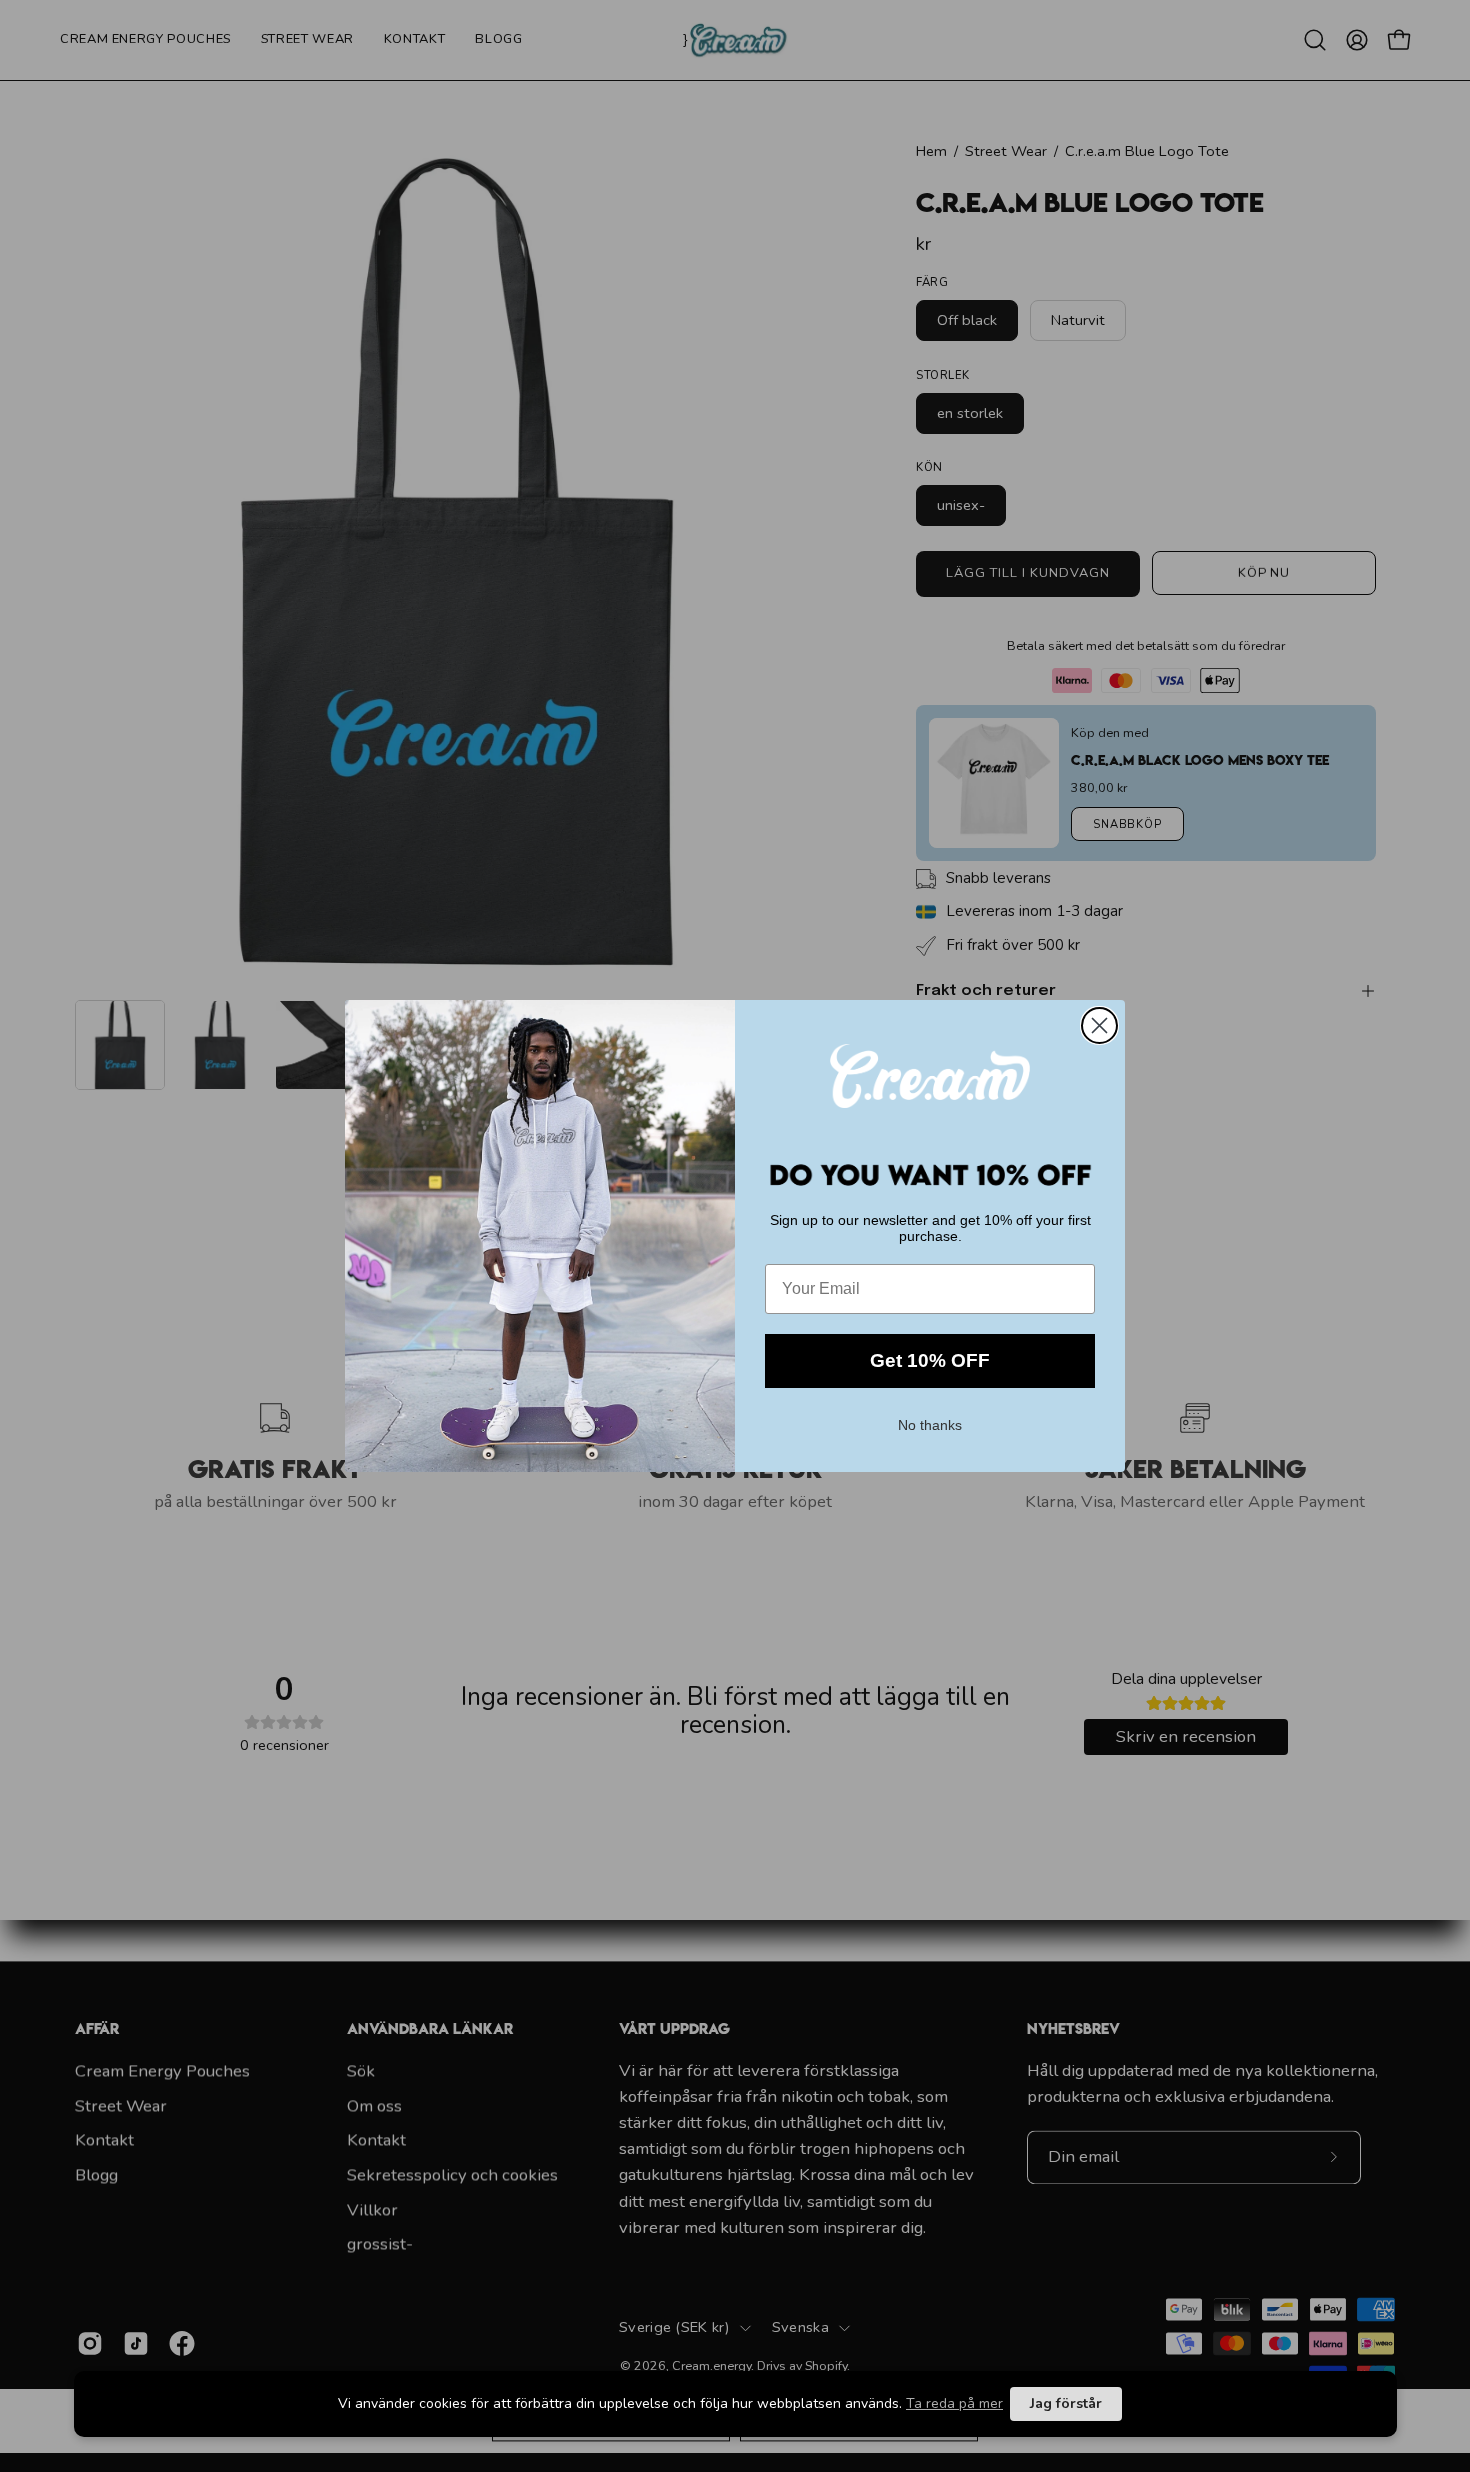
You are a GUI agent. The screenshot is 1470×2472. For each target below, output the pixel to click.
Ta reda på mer (954, 2403)
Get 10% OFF (930, 1360)
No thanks (930, 1423)
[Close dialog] (1099, 1025)
